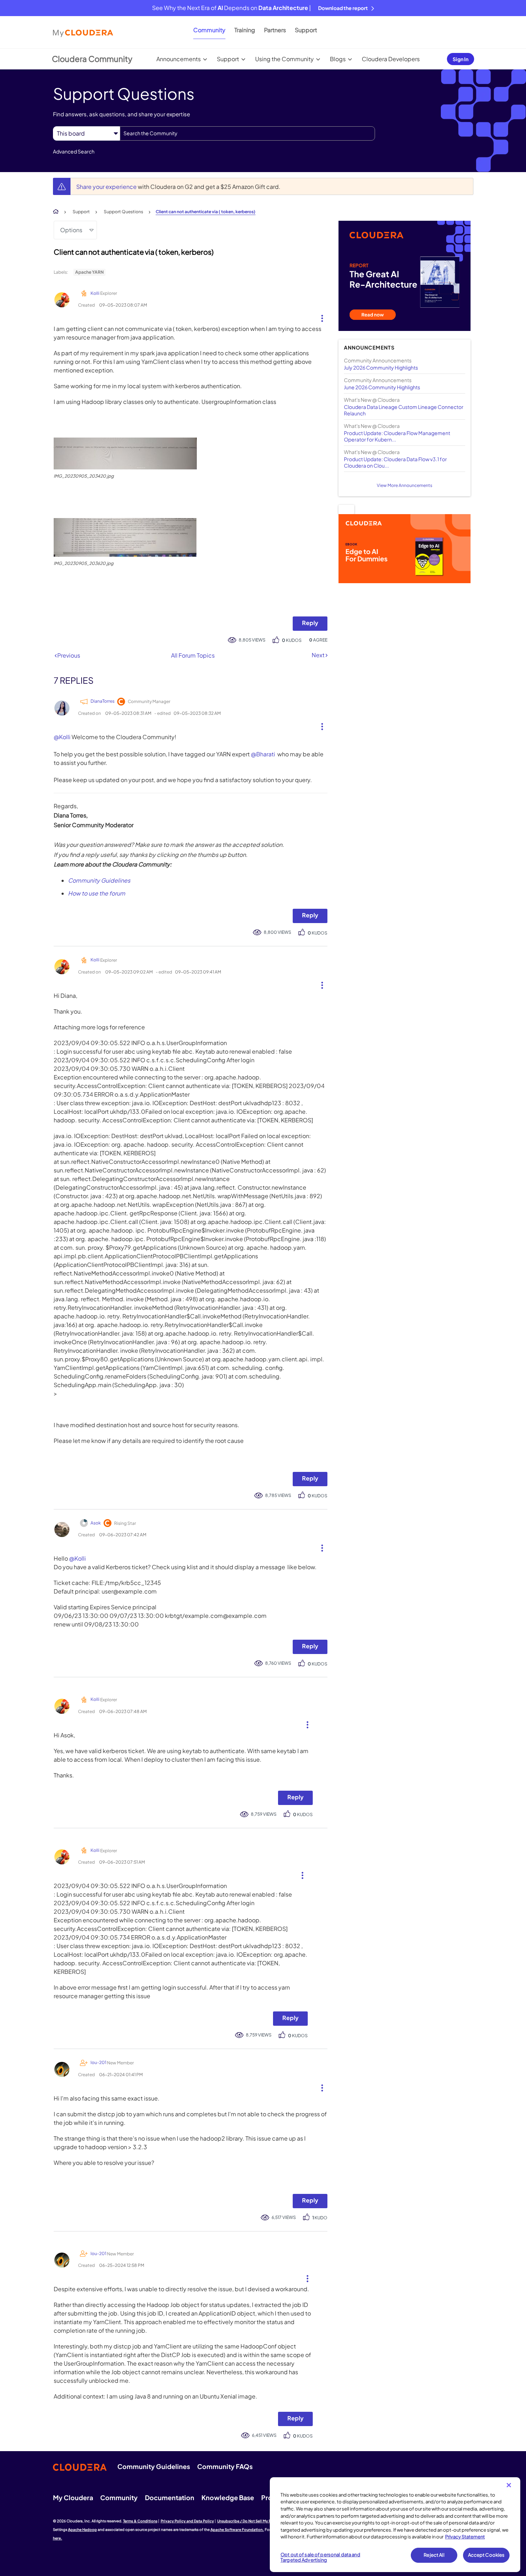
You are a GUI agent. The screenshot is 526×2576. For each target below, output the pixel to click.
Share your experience (107, 187)
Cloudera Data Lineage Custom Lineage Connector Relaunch (404, 410)
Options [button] (71, 230)
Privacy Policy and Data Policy (187, 2521)
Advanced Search (74, 151)
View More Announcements (405, 485)
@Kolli (62, 737)
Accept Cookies (486, 2555)
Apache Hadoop (82, 2529)
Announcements (179, 59)
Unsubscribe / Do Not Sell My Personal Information (262, 2521)
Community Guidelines (99, 880)
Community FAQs (225, 2466)
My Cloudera (73, 2497)
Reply (310, 623)
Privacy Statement (465, 2537)
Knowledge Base (228, 2497)
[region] (395, 2525)
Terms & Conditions (140, 2521)
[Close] (509, 2485)
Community (209, 30)
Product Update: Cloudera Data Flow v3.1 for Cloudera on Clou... (395, 462)
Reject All (434, 2555)
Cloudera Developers (391, 59)
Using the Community (284, 59)
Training (245, 30)
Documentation (170, 2497)
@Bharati (263, 754)
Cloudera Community (92, 59)
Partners (275, 30)
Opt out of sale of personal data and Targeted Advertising (320, 2557)
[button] (319, 317)
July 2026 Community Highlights (381, 367)
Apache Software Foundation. (237, 2529)
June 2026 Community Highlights (382, 387)
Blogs (338, 59)
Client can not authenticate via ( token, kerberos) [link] (206, 212)
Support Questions (123, 212)
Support (306, 30)
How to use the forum (97, 893)
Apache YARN (89, 272)
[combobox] (247, 133)
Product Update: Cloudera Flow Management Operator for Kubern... (397, 436)
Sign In (461, 59)
